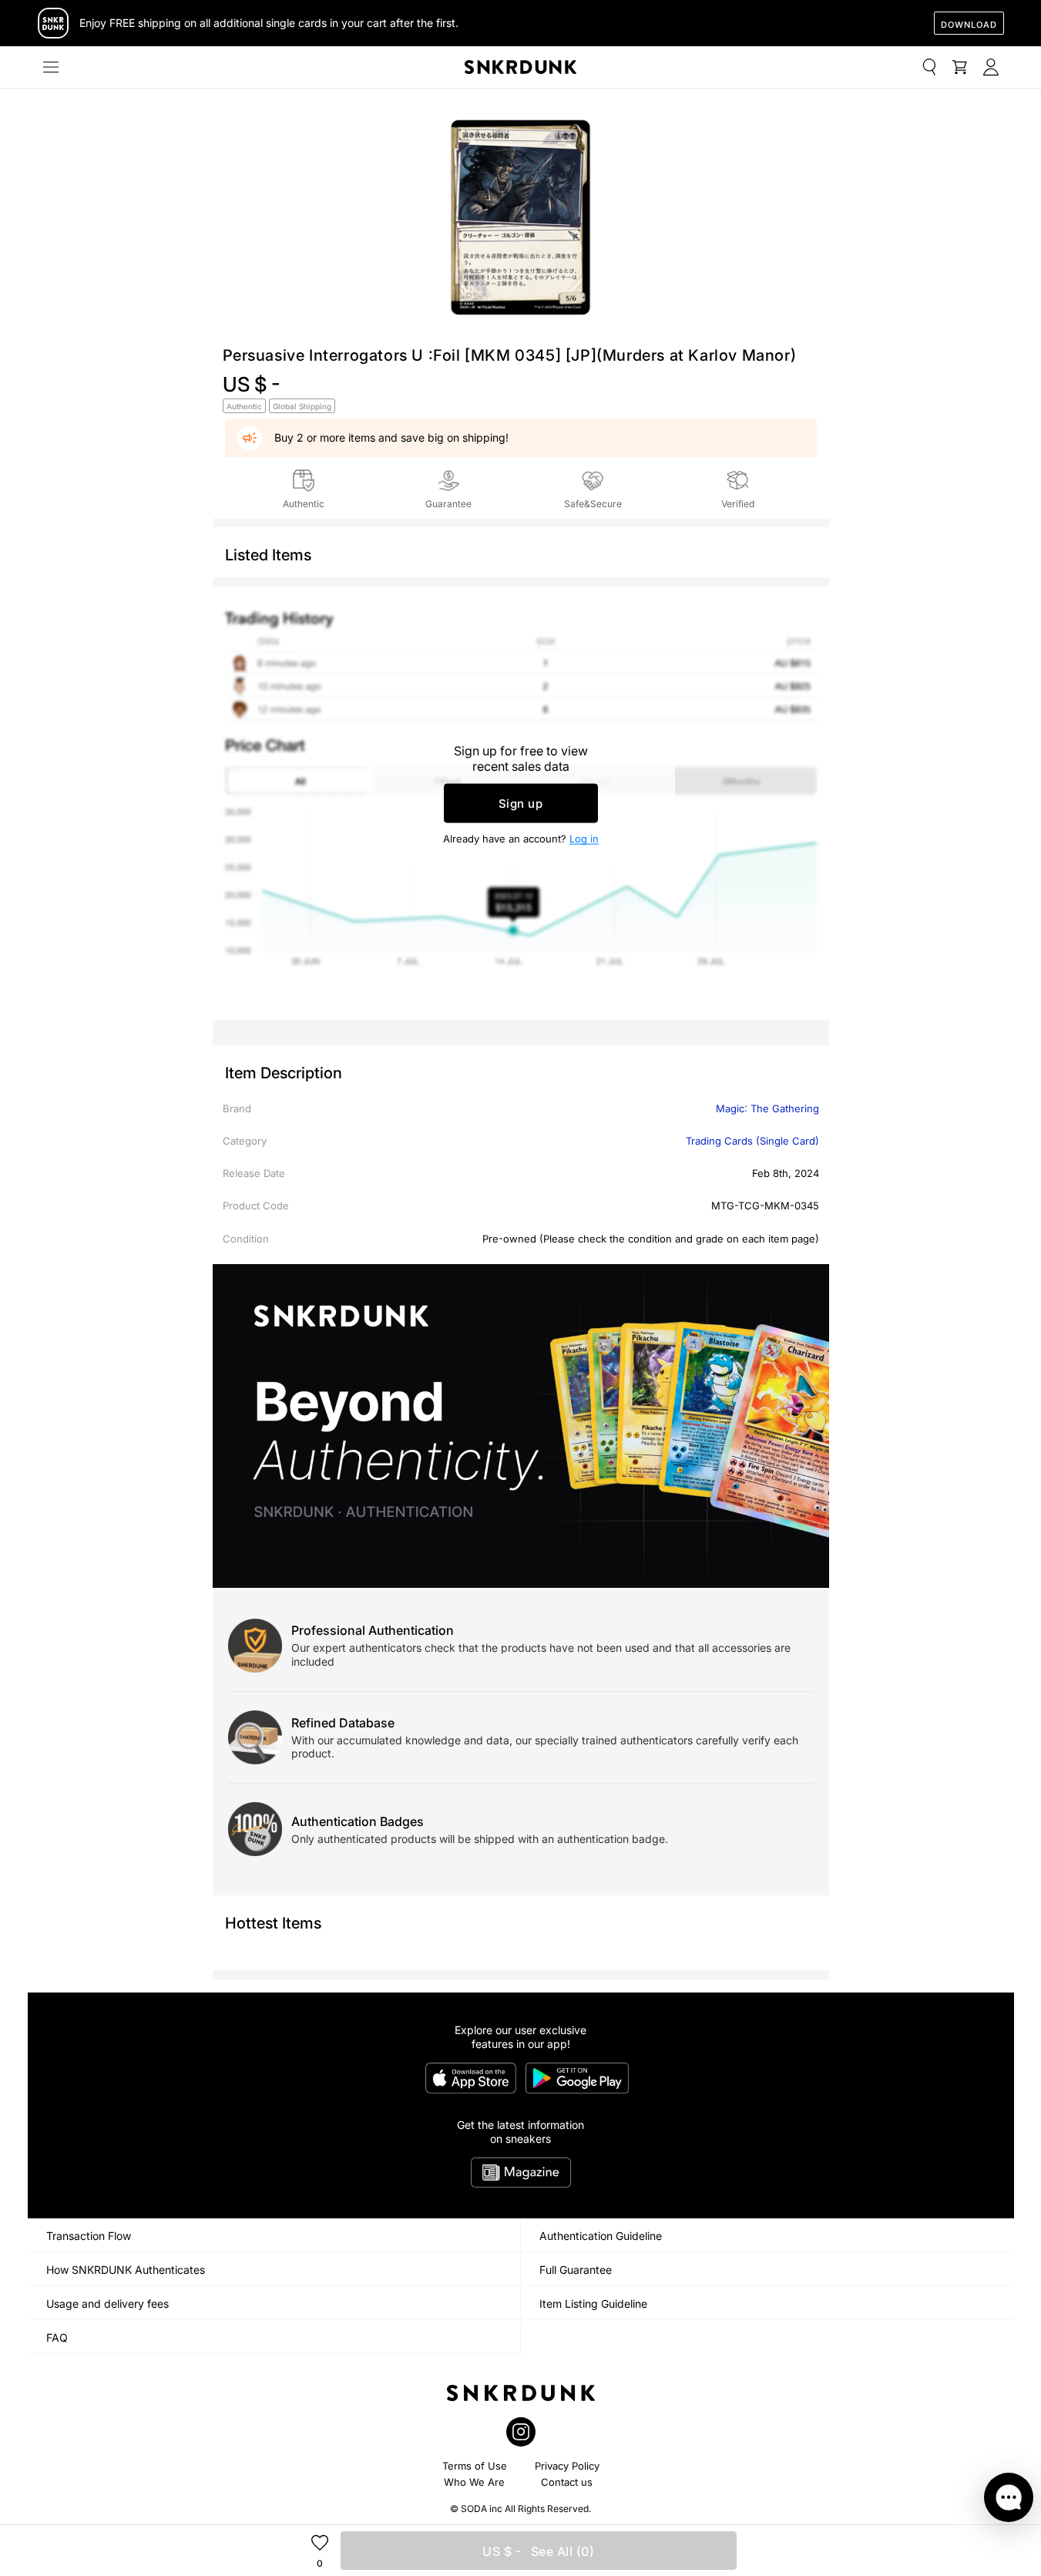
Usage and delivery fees (107, 2304)
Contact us (567, 2482)
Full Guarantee (576, 2270)
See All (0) (538, 2551)
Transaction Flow (89, 2236)
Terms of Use (475, 2466)
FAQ (57, 2337)
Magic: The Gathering (767, 1108)
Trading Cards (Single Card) (752, 1141)
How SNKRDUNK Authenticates (126, 2270)
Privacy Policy (567, 2466)
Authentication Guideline (601, 2236)
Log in (584, 839)
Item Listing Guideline (593, 2304)
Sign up (521, 804)
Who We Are (474, 2482)
